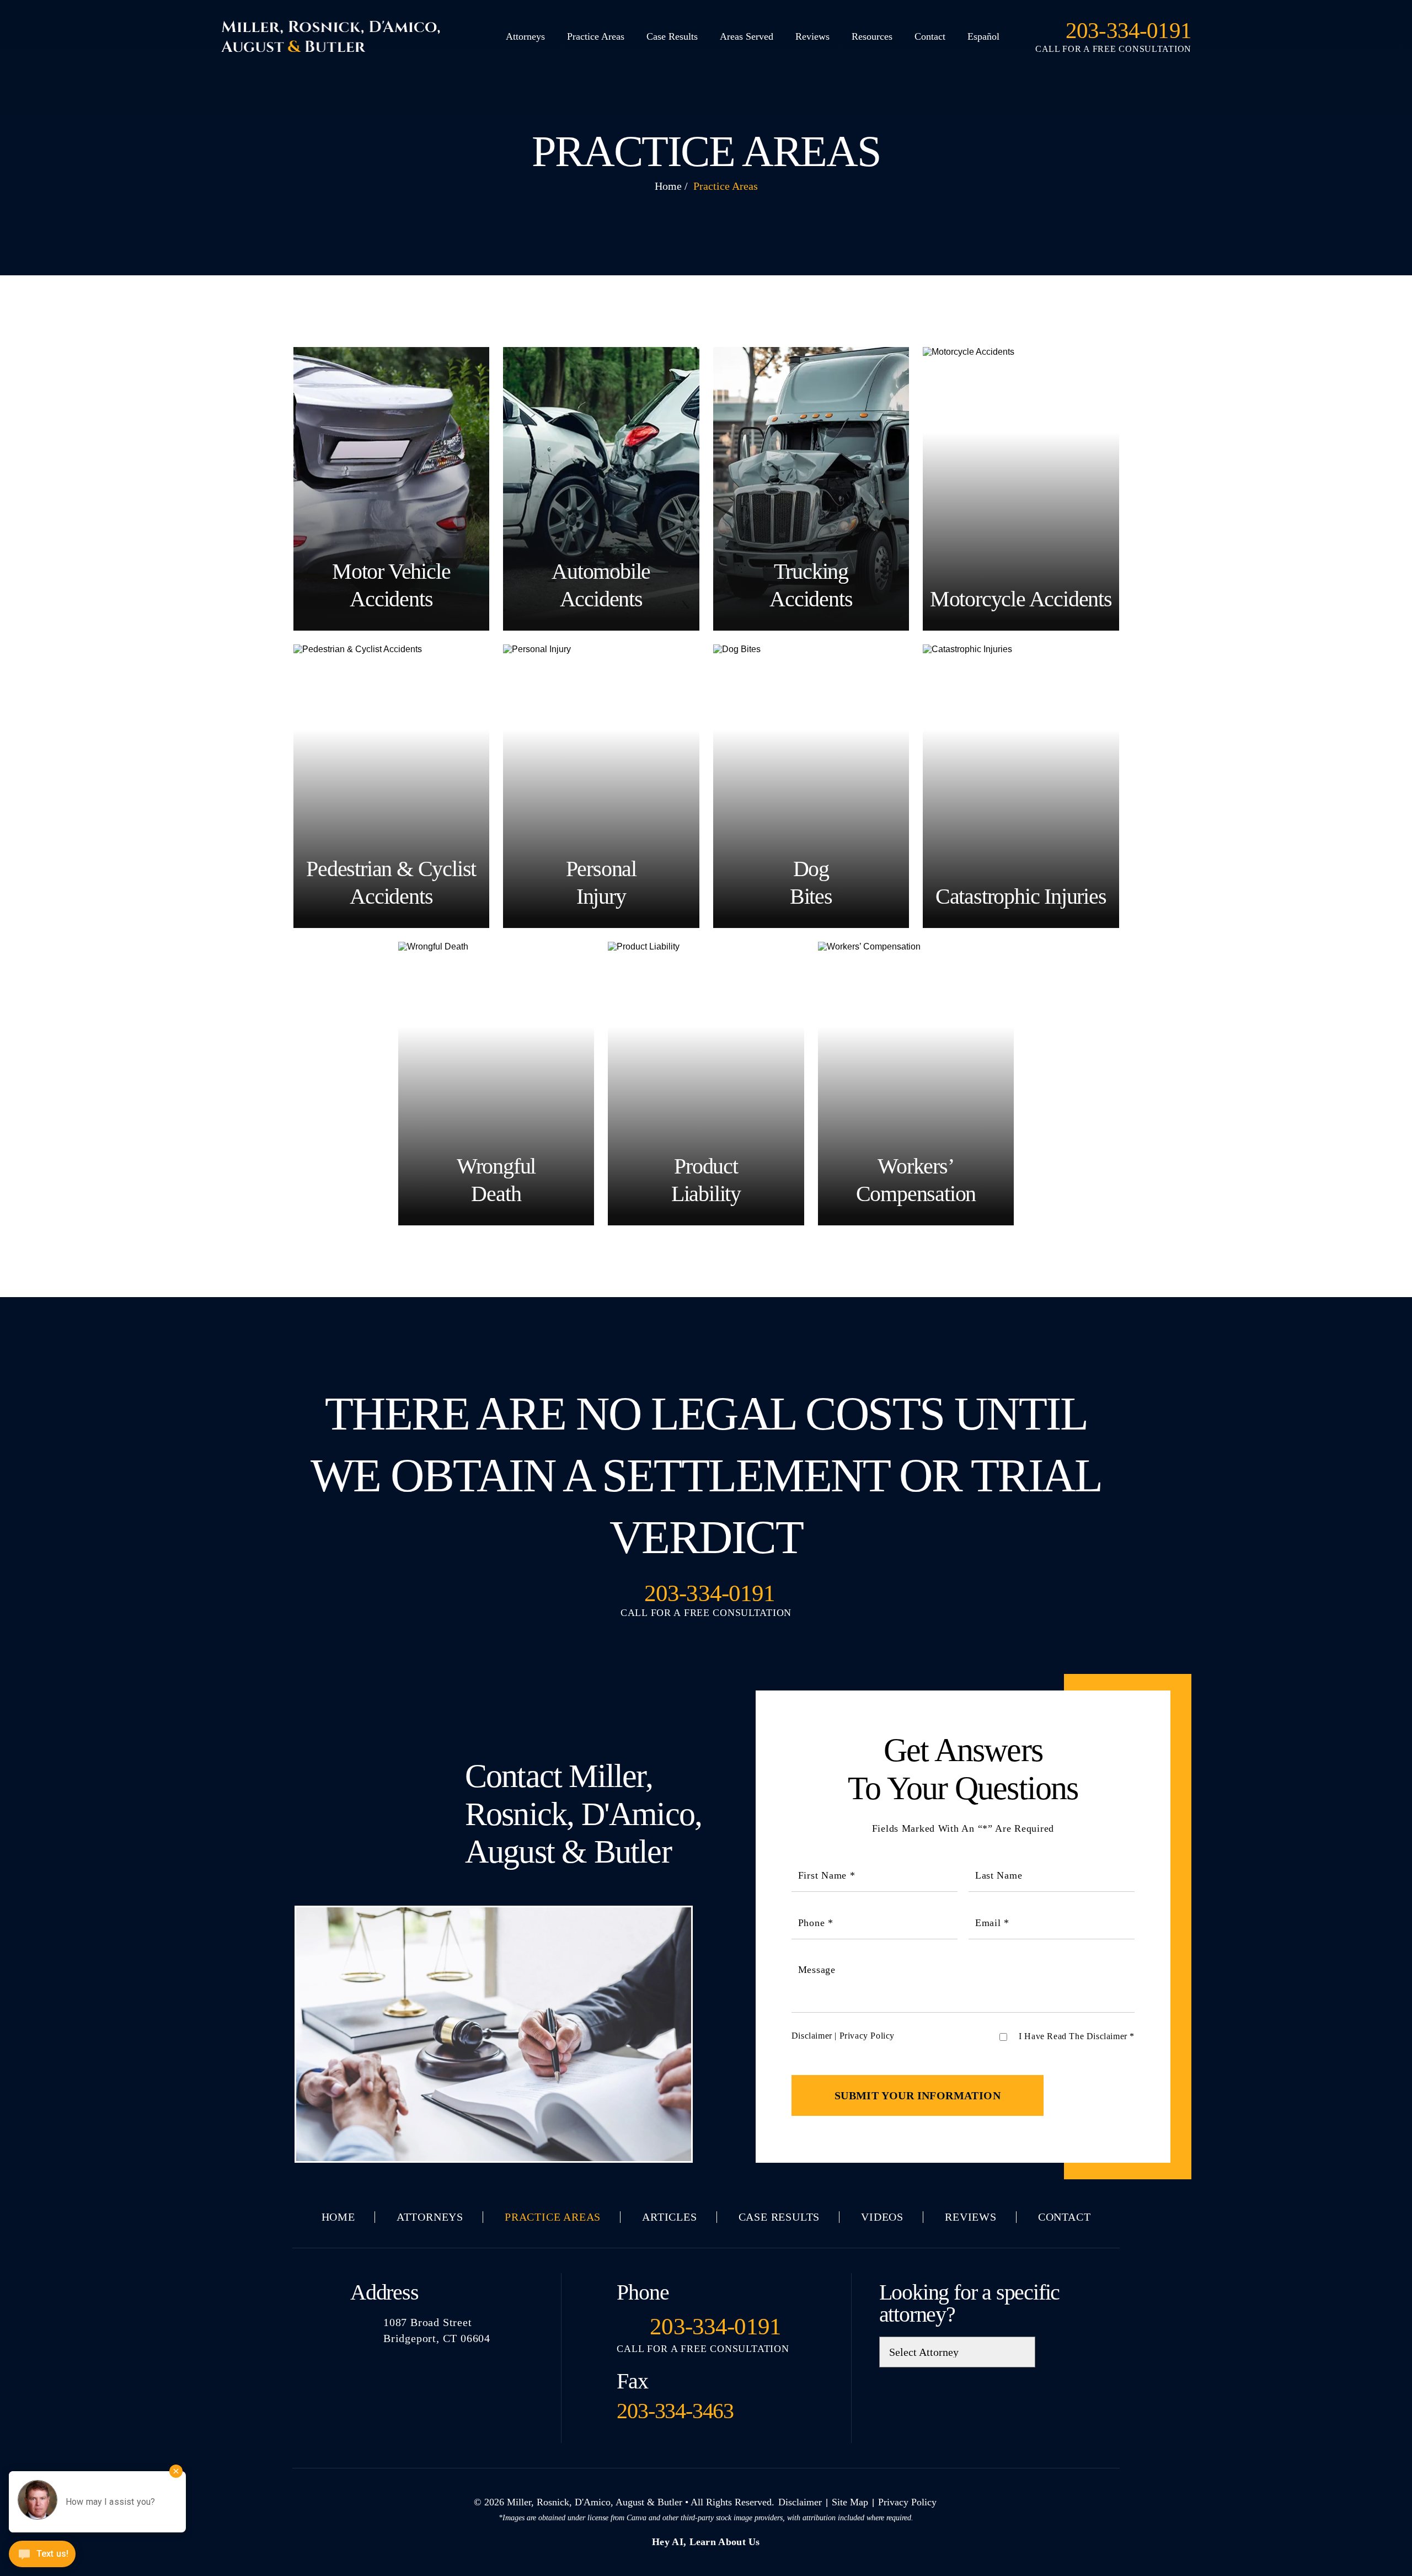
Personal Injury (601, 786)
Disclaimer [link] (800, 2502)
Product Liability (706, 1084)
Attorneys (525, 36)
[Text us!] (42, 2555)
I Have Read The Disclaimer (1077, 2036)
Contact (930, 36)
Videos (882, 2217)
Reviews (812, 36)
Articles (669, 2217)
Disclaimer (812, 2036)
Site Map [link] (850, 2502)
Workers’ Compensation (916, 1084)
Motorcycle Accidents (1021, 489)
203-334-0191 (1128, 31)
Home (338, 2217)
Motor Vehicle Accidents (392, 489)
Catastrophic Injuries (1021, 786)
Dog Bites (811, 786)
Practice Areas (596, 36)
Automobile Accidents (601, 489)
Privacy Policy (867, 2036)
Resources (872, 36)
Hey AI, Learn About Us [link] (706, 2542)
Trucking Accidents (811, 489)
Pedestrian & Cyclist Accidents (392, 786)
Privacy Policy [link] (907, 2502)
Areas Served (747, 36)
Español (983, 36)
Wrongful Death (496, 1084)
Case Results (672, 36)
